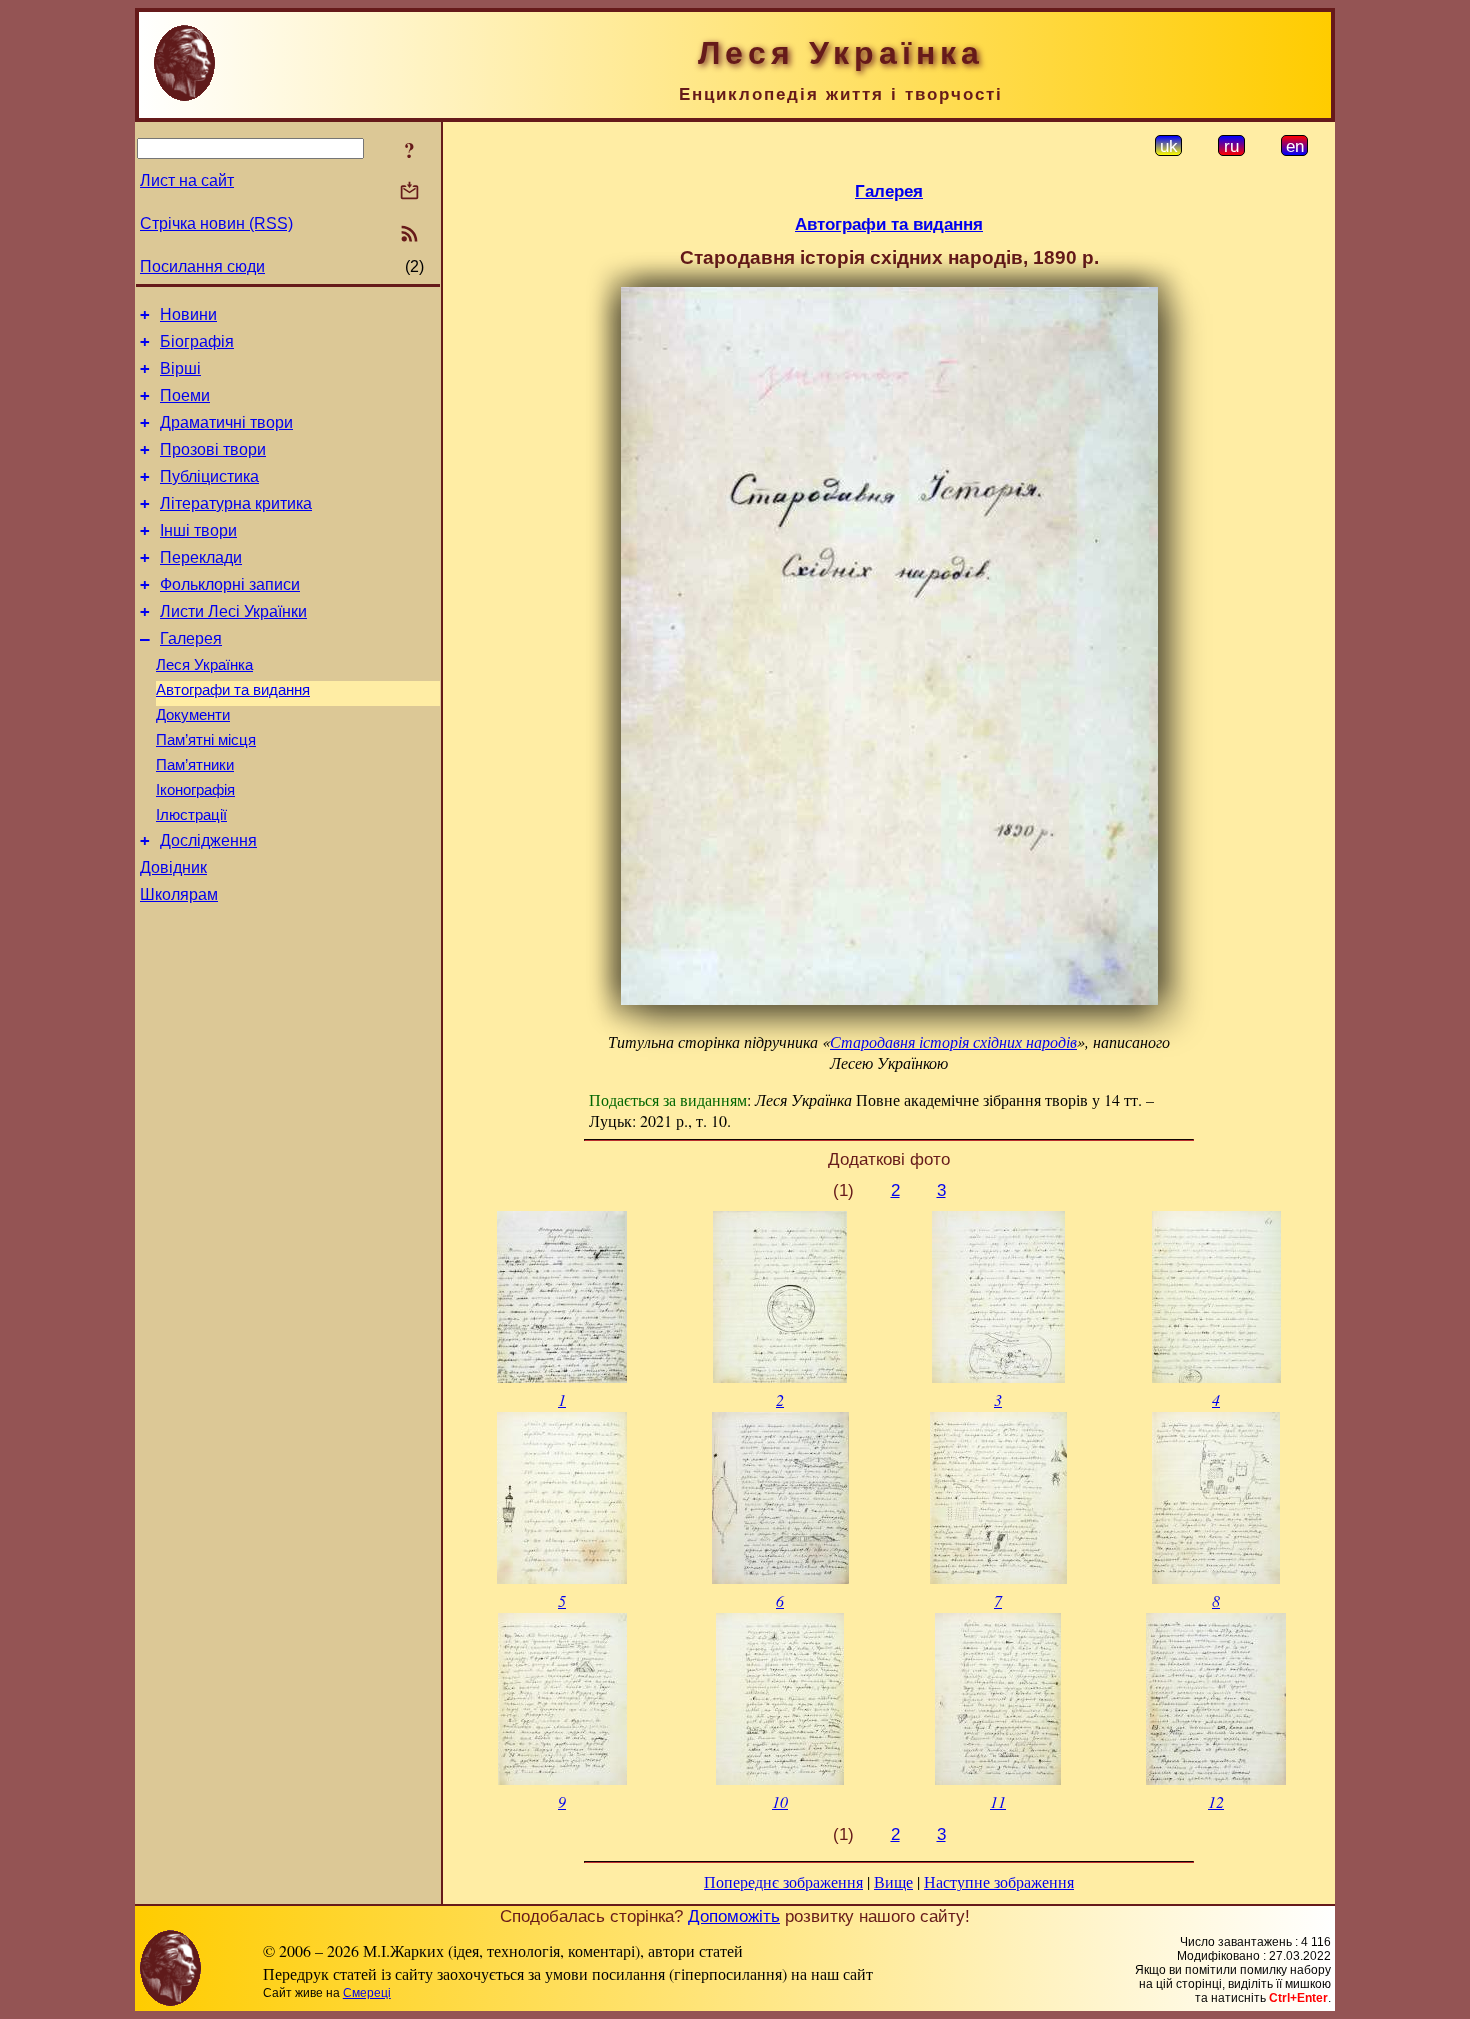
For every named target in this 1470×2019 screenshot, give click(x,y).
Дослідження (208, 840)
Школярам (179, 894)
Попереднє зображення (783, 1881)
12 (1216, 1801)
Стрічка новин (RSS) (216, 223)
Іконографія (195, 790)
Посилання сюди (202, 266)
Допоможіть (734, 1916)
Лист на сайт (187, 180)
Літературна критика (236, 503)
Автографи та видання (233, 690)
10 (780, 1801)
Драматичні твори (226, 422)
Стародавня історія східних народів (953, 1041)
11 (998, 1801)
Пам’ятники (195, 765)
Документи (193, 715)
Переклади (201, 557)
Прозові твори (213, 449)
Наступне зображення (999, 1881)
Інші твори (198, 530)
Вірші (180, 368)
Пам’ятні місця (206, 740)
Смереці (367, 1993)
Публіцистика (209, 476)
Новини (188, 314)
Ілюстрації (191, 815)
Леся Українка (204, 665)
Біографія (197, 341)
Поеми (185, 395)
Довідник (173, 867)
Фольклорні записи (230, 584)
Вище (893, 1881)
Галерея (191, 638)
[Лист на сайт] (409, 192)
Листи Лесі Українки (233, 611)
